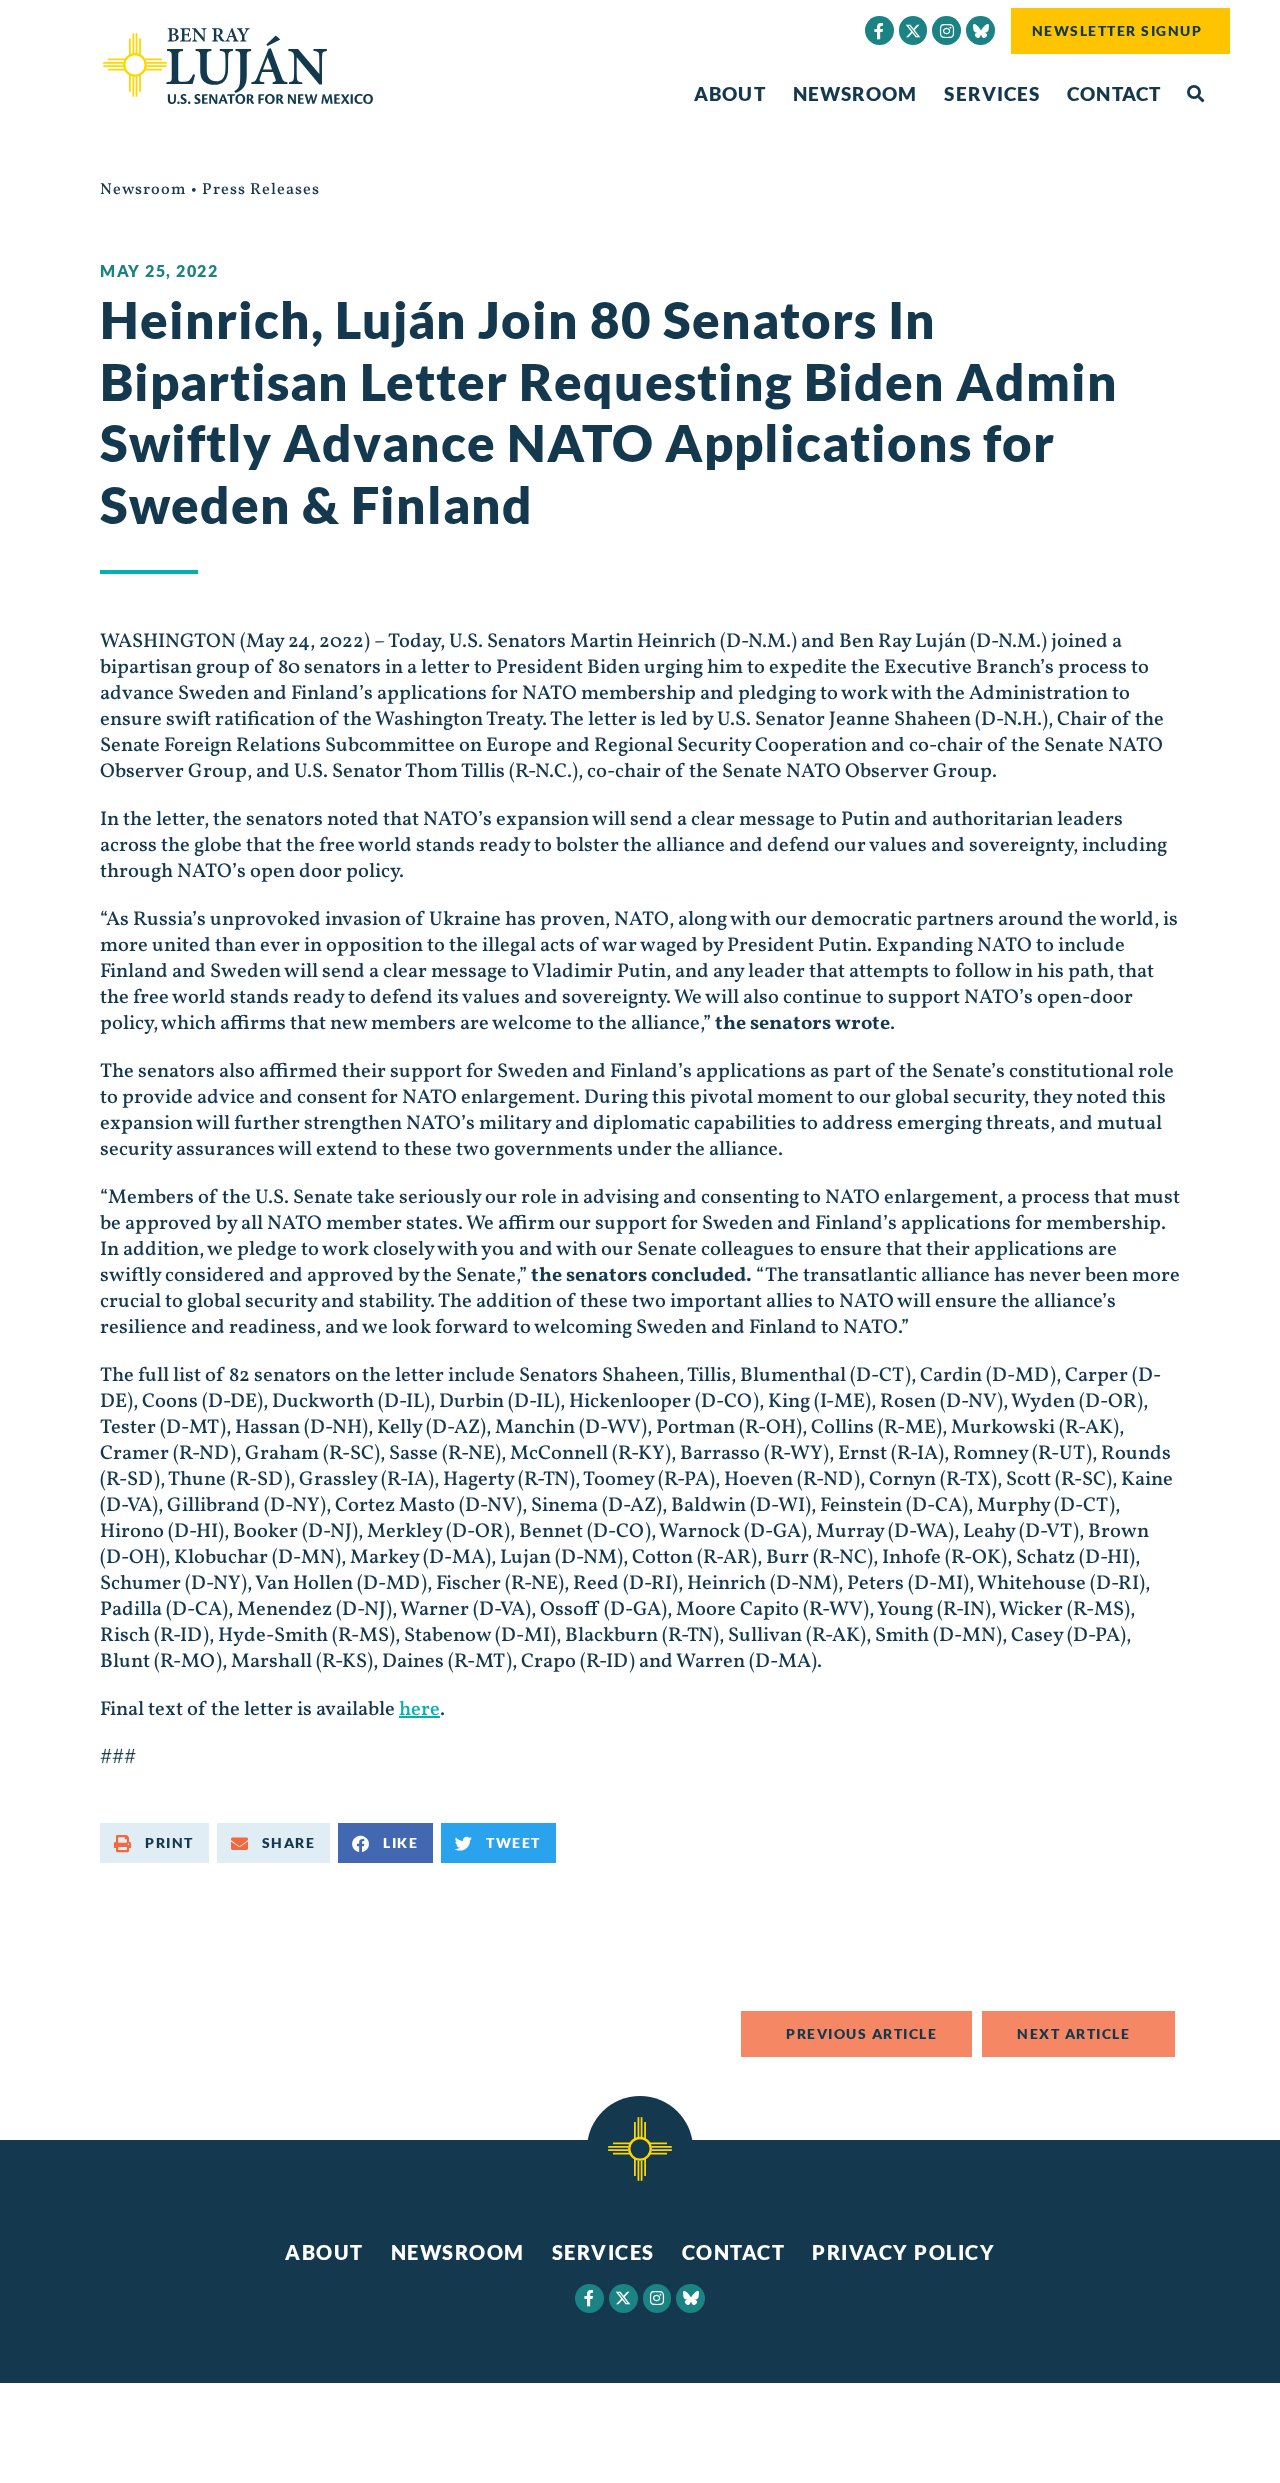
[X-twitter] (913, 30)
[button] (1195, 94)
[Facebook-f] (879, 30)
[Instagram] (946, 30)
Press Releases (261, 190)
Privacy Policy (903, 2252)
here (419, 1710)
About (730, 93)
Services (992, 93)
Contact (1114, 93)
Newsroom (855, 93)
